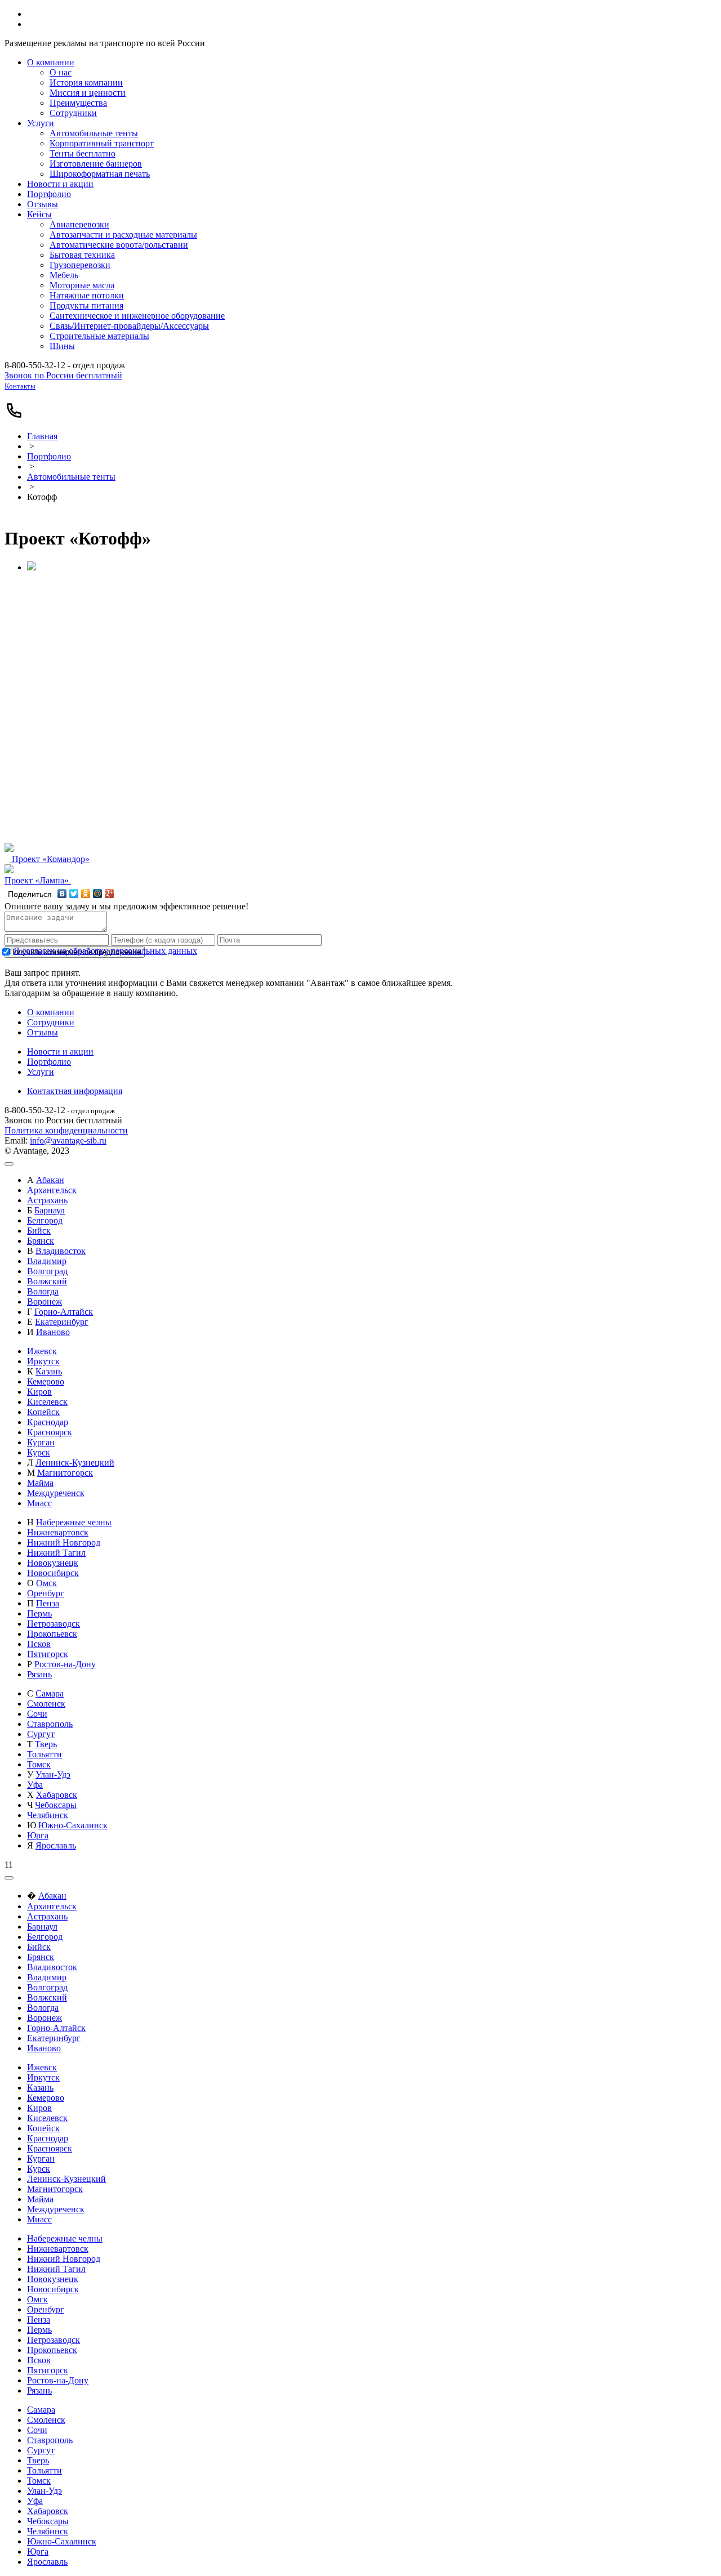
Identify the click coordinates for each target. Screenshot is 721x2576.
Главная (42, 436)
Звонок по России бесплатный (63, 375)
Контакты (20, 386)
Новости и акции (60, 1052)
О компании (51, 1012)
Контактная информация (75, 1091)
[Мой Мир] (98, 894)
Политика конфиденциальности (66, 1130)
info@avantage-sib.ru (68, 1140)
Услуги (41, 1072)
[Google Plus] (110, 894)
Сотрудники (51, 1022)
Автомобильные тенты (71, 477)
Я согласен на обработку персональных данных (105, 951)
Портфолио (49, 456)
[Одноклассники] (86, 894)
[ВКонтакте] (62, 894)
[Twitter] (74, 894)
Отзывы (43, 1032)
